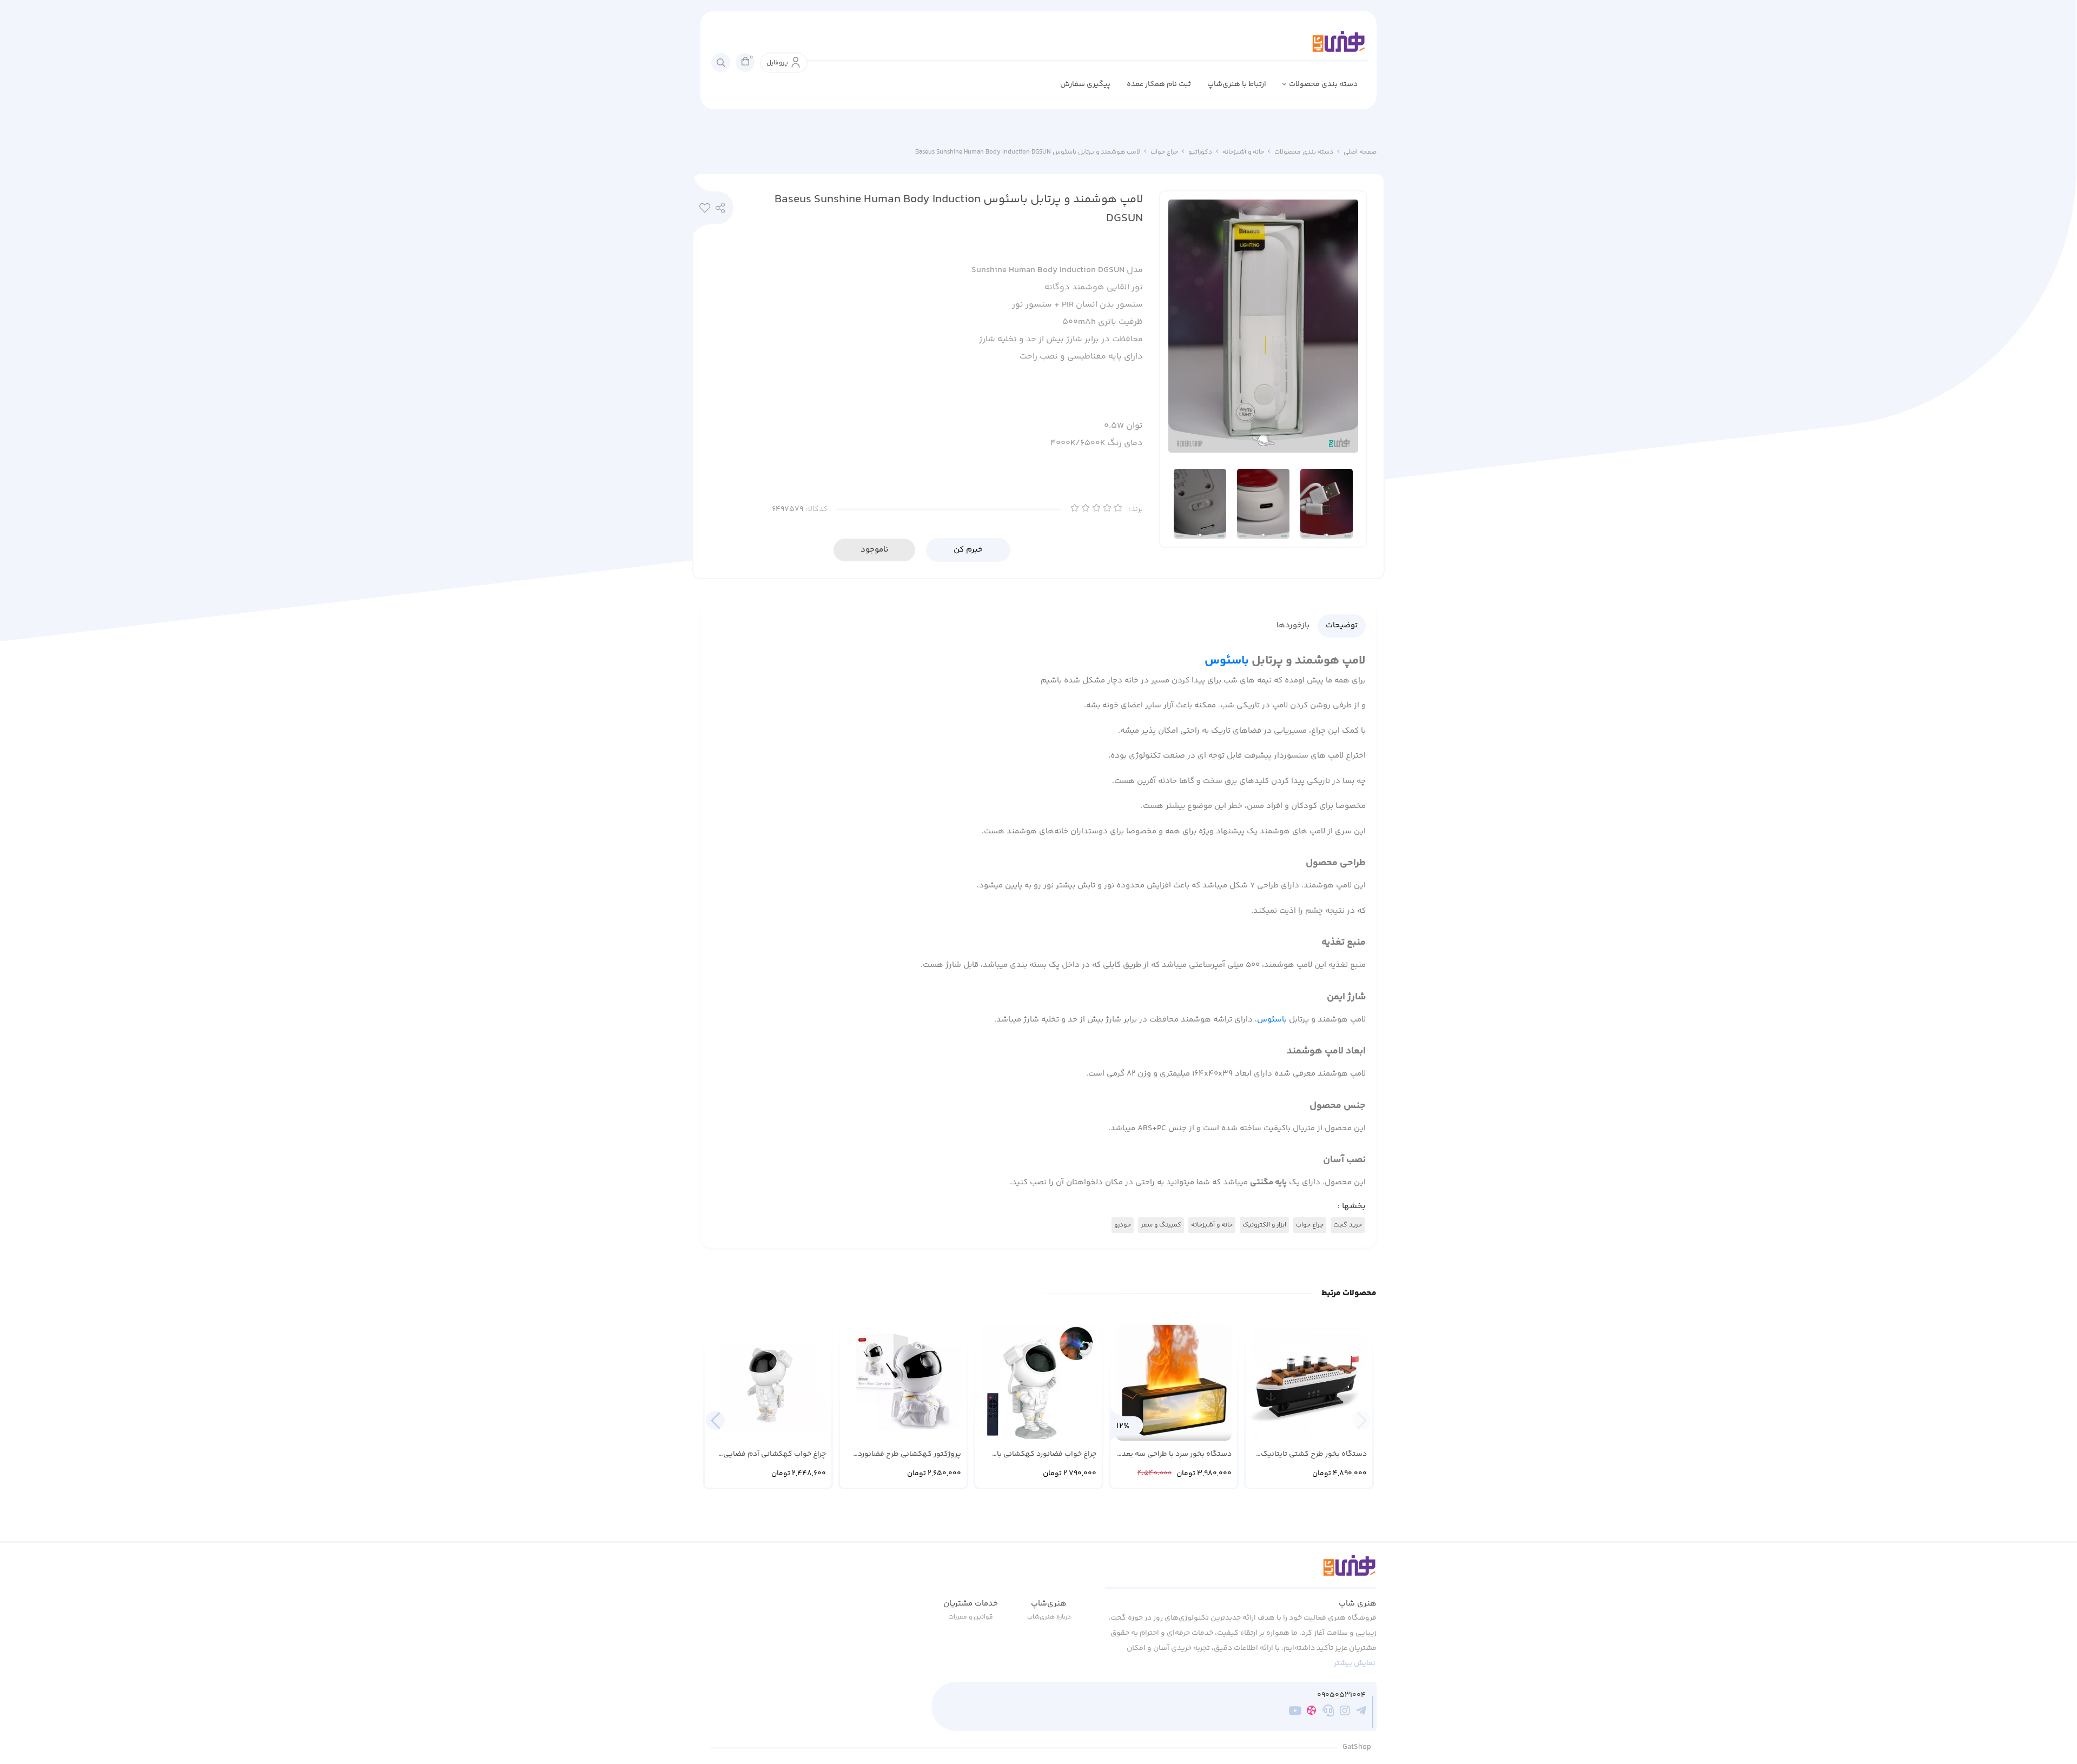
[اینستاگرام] (1345, 1712)
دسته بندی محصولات (1323, 84)
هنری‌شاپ (1049, 1604)
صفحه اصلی (1360, 152)
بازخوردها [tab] (1293, 625)
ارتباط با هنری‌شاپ (1237, 84)
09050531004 (1341, 1696)
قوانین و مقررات (971, 1617)
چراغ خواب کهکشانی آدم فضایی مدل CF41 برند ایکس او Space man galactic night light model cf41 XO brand (771, 1454)
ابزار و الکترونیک (1264, 1225)
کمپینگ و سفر (1161, 1225)
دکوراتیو (1200, 152)
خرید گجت (1348, 1225)
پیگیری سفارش (1085, 84)
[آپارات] (1311, 1712)
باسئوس (1227, 661)
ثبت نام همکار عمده (1159, 84)
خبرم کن (968, 550)
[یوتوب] (1295, 1712)
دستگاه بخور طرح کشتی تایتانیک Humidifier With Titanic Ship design (1314, 1454)
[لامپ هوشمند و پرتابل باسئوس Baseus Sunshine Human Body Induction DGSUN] (1241, 1571)
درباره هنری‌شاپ (1049, 1617)
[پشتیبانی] (1328, 1712)
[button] (715, 1420)
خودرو (1123, 1225)
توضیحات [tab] (1342, 625)
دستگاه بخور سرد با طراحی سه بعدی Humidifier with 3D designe (1174, 1454)
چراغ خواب (1164, 152)
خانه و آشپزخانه (1243, 152)
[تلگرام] (1361, 1712)
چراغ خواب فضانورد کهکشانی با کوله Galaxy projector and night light (1044, 1454)
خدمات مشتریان (971, 1604)
